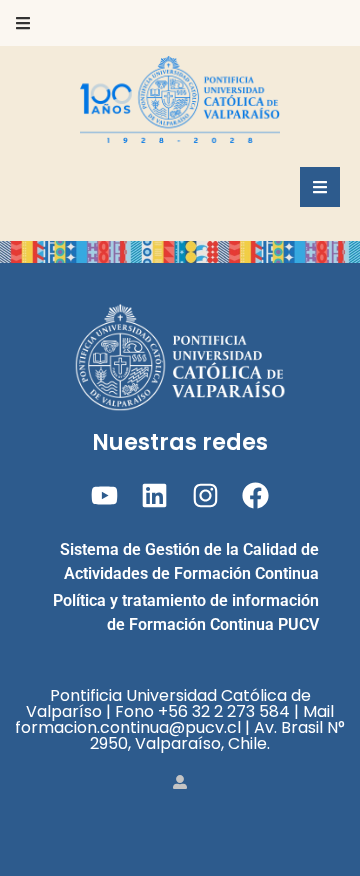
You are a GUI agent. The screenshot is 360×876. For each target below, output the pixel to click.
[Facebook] (255, 495)
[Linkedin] (154, 495)
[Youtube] (104, 495)
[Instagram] (205, 495)
